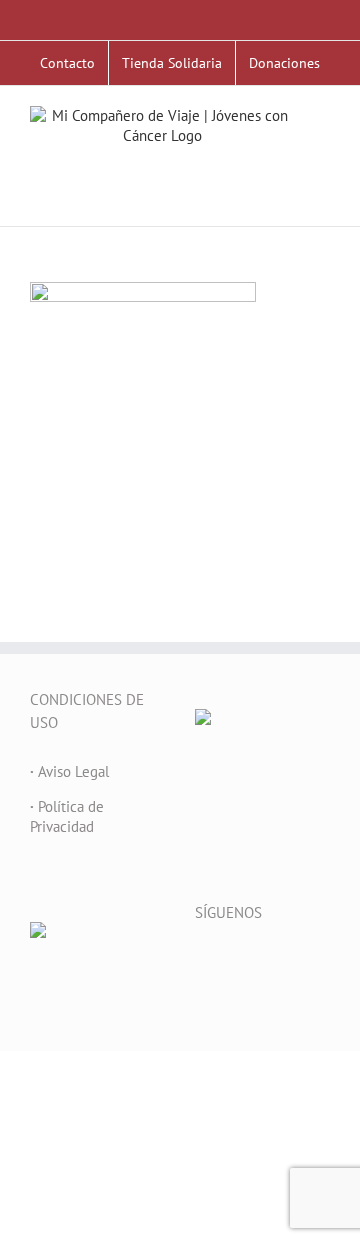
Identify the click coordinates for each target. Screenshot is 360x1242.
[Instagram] (282, 962)
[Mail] (309, 962)
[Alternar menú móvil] (322, 146)
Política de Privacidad (67, 816)
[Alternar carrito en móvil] (322, 167)
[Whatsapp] (201, 994)
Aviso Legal (69, 771)
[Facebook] (201, 962)
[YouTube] (255, 962)
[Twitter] (228, 962)
